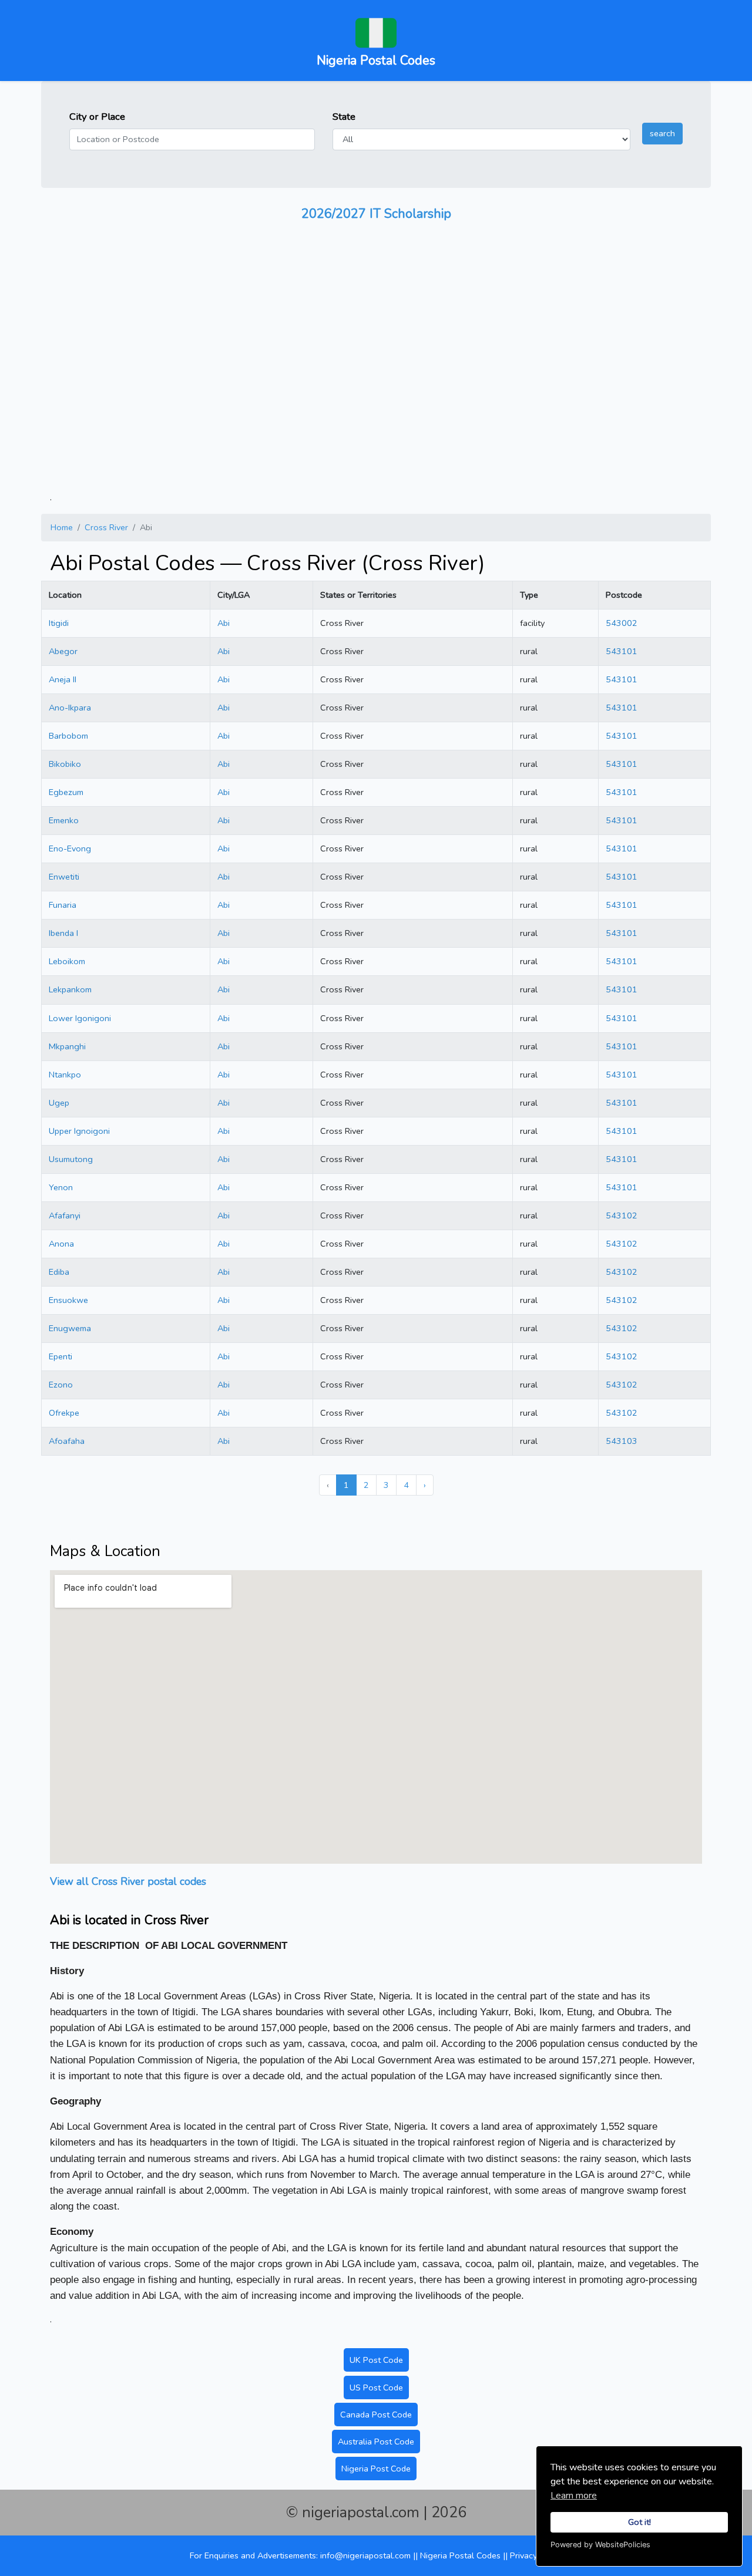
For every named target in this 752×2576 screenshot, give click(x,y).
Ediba (59, 1272)
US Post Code (376, 2388)
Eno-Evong (70, 848)
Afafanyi (65, 1215)
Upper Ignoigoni (79, 1131)
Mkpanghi (67, 1046)
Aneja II (63, 679)
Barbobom (68, 736)
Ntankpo (65, 1075)
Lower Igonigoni (80, 1018)
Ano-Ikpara (70, 708)
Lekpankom (70, 989)
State (344, 117)
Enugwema (70, 1328)
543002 (622, 623)
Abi (224, 623)
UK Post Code (376, 2360)
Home (62, 527)
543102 (622, 1215)
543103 (622, 1441)
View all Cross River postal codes (128, 1881)
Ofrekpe (64, 1413)
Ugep (59, 1103)
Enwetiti (64, 877)
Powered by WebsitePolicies (600, 2545)
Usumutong (71, 1159)
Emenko (64, 820)
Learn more (574, 2496)
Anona (61, 1244)
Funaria (63, 905)
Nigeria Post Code (376, 2469)
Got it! (639, 2522)
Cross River (106, 527)
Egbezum (66, 792)
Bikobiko (65, 764)
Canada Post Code (376, 2415)
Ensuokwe (68, 1300)
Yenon (61, 1187)
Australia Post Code (376, 2442)
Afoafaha (67, 1441)
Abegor (63, 651)
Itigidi (59, 623)
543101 (622, 651)
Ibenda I (63, 933)
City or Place (97, 117)
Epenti (61, 1356)
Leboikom (67, 961)
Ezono (61, 1385)
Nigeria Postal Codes (461, 2555)
